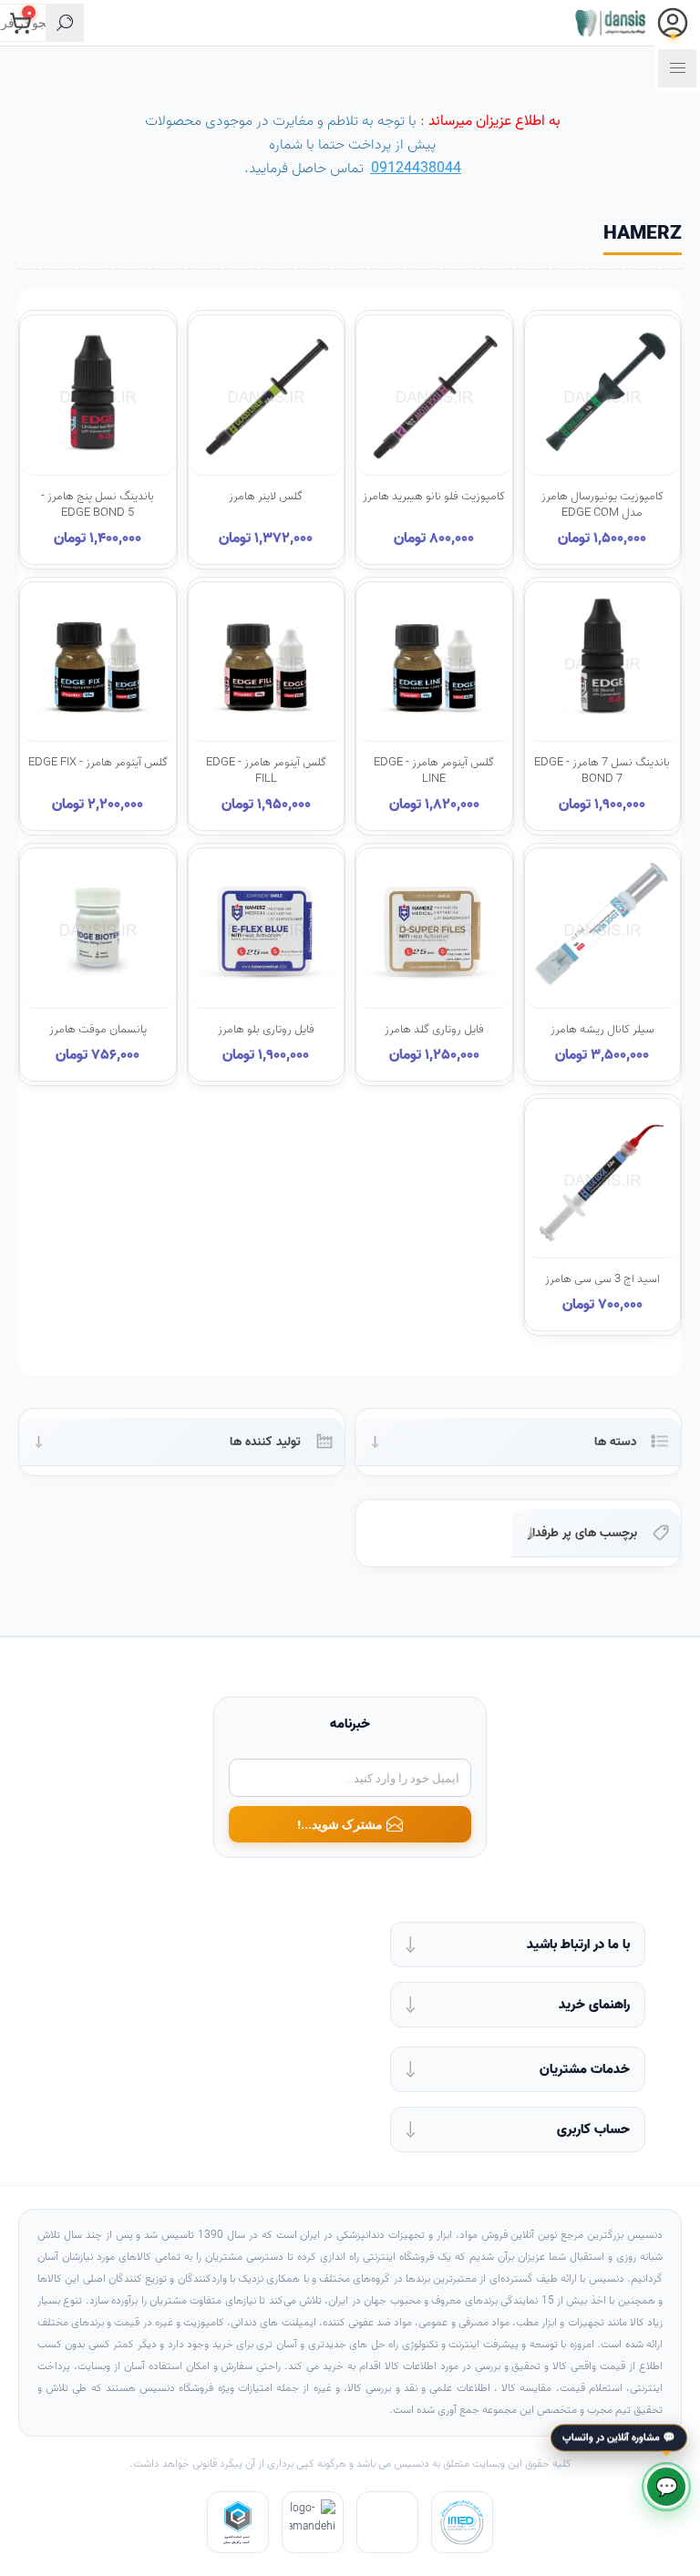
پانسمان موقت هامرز (98, 1030)
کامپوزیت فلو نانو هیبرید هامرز (434, 497)
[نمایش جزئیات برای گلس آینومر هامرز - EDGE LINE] (434, 664)
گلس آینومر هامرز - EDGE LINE (434, 771)
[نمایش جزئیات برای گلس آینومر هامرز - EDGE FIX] (98, 664)
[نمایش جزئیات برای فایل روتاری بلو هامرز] (267, 930)
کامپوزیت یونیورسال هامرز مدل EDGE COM (602, 505)
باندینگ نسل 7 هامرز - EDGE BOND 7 (602, 771)
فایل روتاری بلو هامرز (266, 1030)
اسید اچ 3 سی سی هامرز (602, 1279)
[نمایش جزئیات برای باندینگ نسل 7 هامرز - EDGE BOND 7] (603, 664)
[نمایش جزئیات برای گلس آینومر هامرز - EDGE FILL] (267, 664)
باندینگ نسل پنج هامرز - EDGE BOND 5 (98, 505)
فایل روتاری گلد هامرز (434, 1030)
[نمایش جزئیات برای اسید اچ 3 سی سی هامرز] (603, 1180)
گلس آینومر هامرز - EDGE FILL (266, 771)
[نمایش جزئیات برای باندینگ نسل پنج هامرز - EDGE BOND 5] (98, 397)
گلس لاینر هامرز (266, 497)
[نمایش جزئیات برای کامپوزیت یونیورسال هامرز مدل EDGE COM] (603, 397)
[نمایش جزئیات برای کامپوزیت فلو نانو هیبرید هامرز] (434, 397)
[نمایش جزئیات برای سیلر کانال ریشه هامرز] (603, 930)
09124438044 (416, 169)
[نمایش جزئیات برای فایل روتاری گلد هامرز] (434, 930)
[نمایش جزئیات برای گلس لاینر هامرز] (267, 397)
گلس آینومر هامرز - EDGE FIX (98, 763)
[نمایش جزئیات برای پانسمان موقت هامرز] (98, 930)
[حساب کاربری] (673, 23)
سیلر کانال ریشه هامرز (602, 1030)
